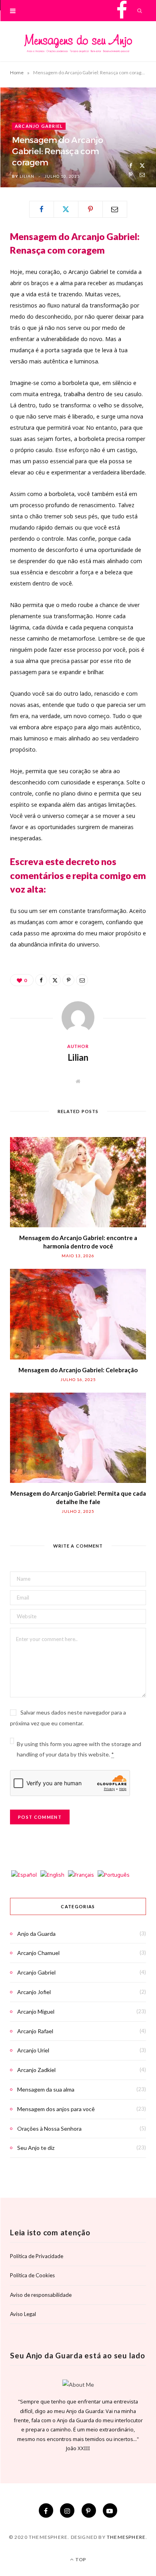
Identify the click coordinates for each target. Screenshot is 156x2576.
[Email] (142, 175)
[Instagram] (67, 2511)
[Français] (82, 1875)
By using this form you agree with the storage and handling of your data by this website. (79, 1749)
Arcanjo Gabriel (39, 126)
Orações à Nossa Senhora (49, 2128)
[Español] (25, 1875)
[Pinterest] (131, 175)
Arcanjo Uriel (33, 2050)
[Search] (140, 11)
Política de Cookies (32, 2275)
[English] (53, 1875)
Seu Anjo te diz (36, 2148)
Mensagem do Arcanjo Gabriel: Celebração (78, 1370)
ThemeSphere (126, 2537)
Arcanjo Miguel (36, 2011)
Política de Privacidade (37, 2256)
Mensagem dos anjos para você (56, 2109)
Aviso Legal (23, 2314)
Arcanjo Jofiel (34, 1992)
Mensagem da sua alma (46, 2089)
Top (80, 2559)
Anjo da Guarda (36, 1934)
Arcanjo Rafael (35, 2031)
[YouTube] (110, 2511)
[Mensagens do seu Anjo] (78, 43)
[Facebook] (131, 166)
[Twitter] (142, 166)
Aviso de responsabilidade (41, 2295)
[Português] (114, 1875)
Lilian (27, 176)
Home (17, 72)
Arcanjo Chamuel (38, 1953)
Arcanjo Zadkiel (36, 2070)
